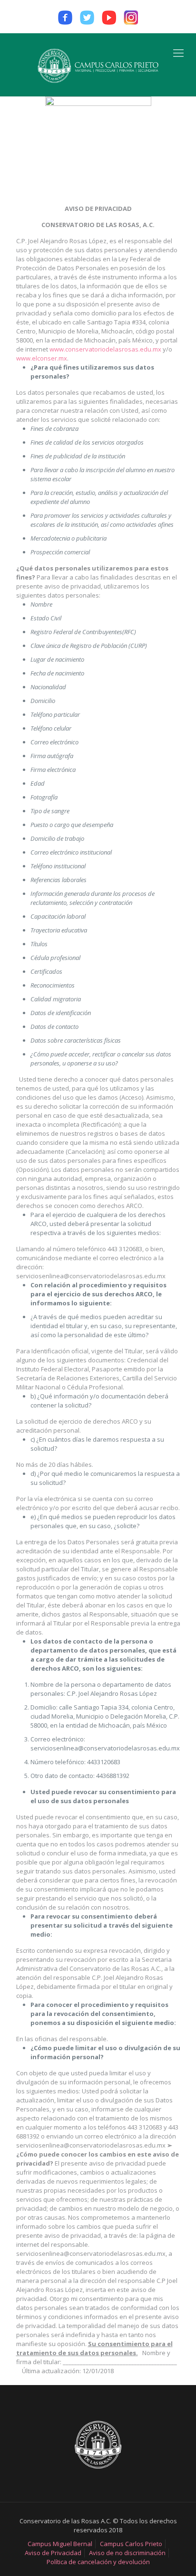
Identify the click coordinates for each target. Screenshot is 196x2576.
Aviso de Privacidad (53, 2553)
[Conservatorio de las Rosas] (98, 65)
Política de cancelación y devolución (98, 2562)
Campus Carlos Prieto (131, 2544)
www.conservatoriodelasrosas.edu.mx (105, 349)
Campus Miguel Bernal (60, 2544)
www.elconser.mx (42, 358)
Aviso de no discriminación (127, 2553)
